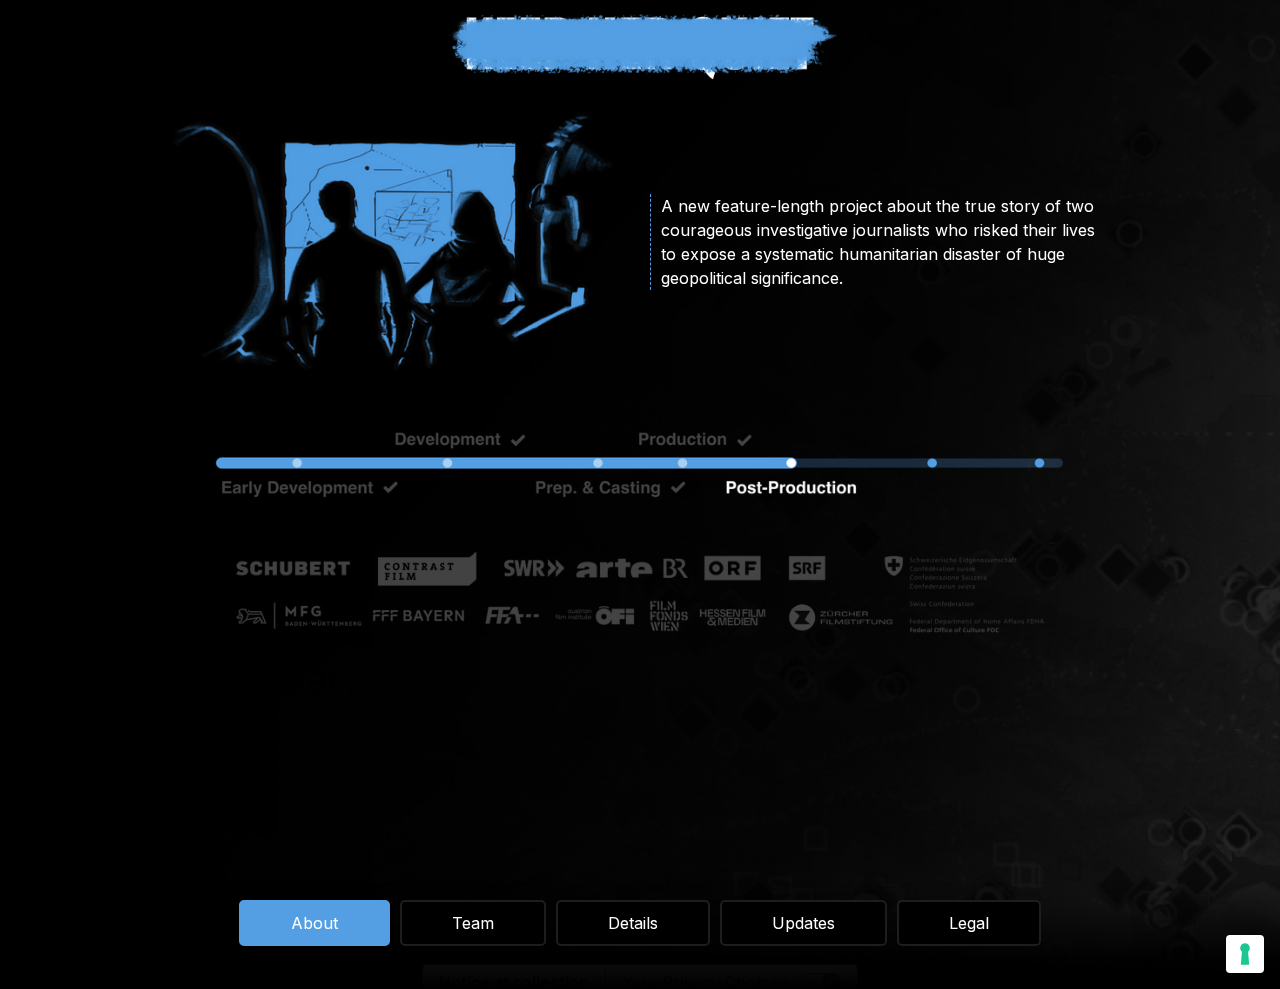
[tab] (314, 923)
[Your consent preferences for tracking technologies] (1245, 954)
